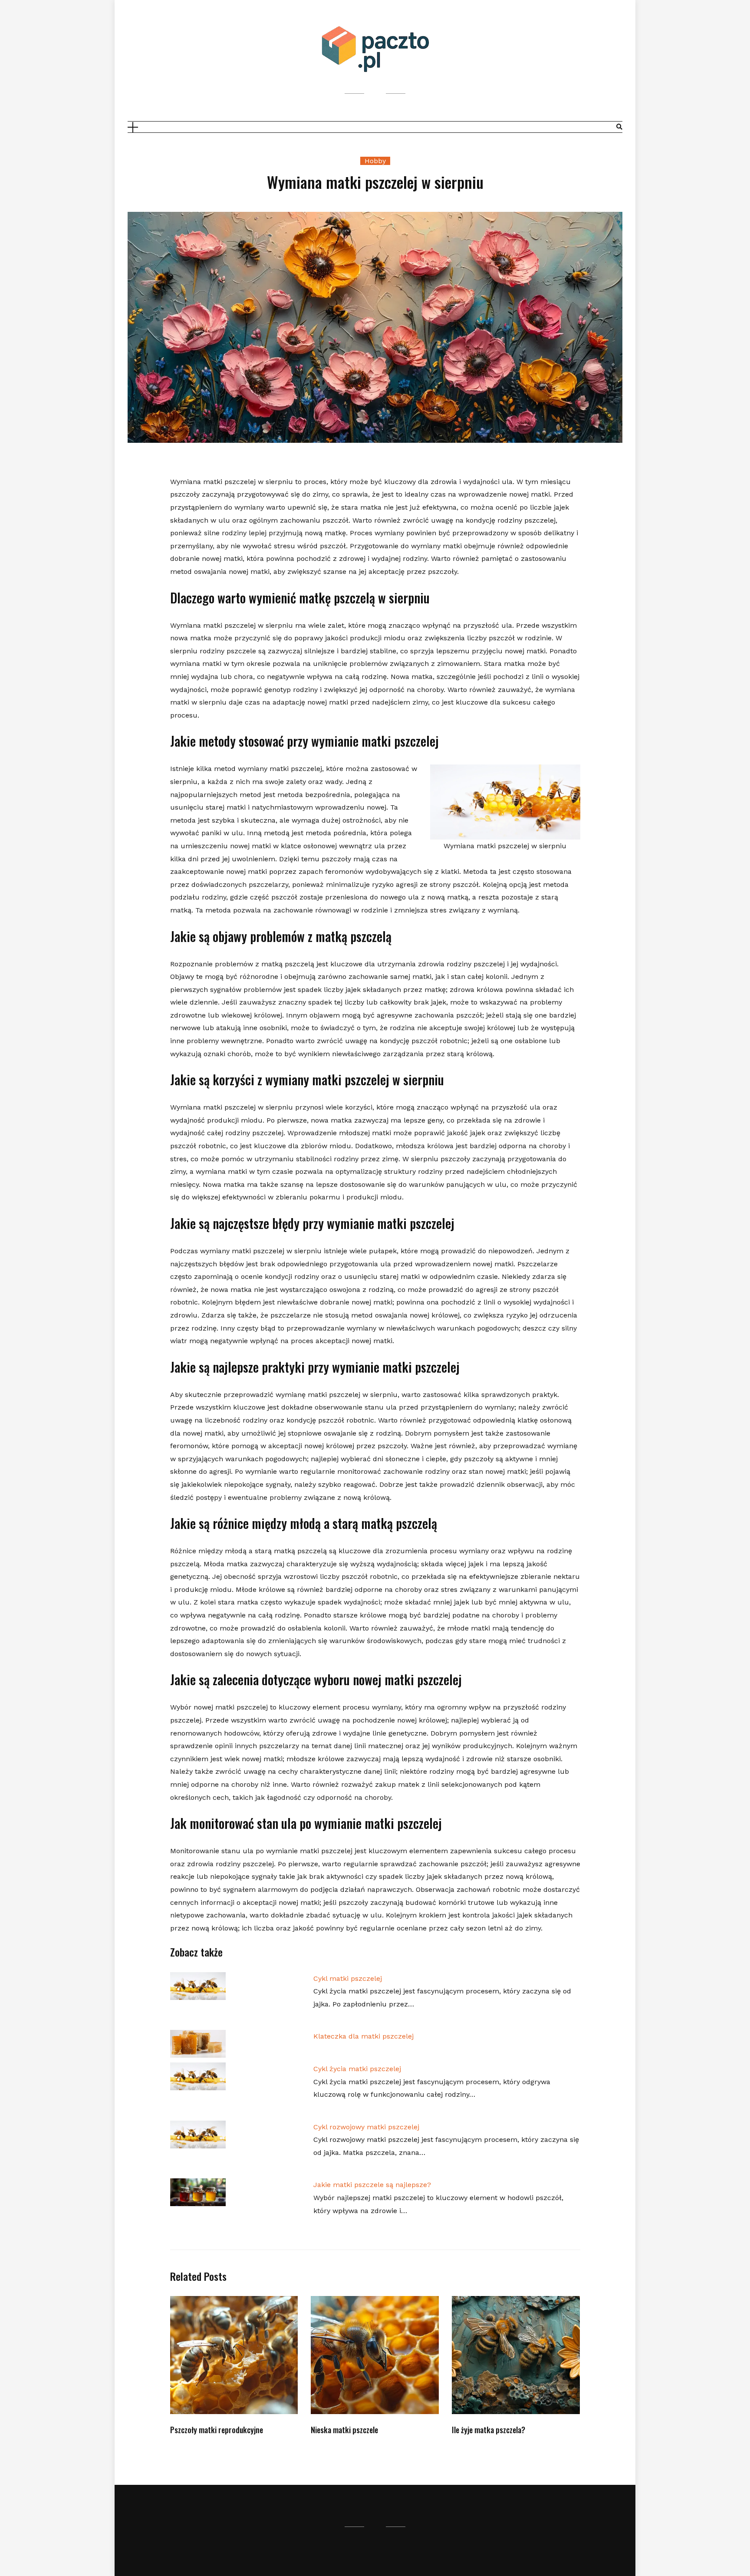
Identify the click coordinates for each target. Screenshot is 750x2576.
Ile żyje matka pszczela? (488, 2430)
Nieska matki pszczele (344, 2430)
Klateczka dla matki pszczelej (363, 2036)
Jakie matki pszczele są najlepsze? (372, 2185)
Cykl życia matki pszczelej (357, 2069)
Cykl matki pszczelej (348, 1978)
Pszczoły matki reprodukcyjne (217, 2430)
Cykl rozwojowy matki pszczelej (366, 2127)
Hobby (375, 161)
